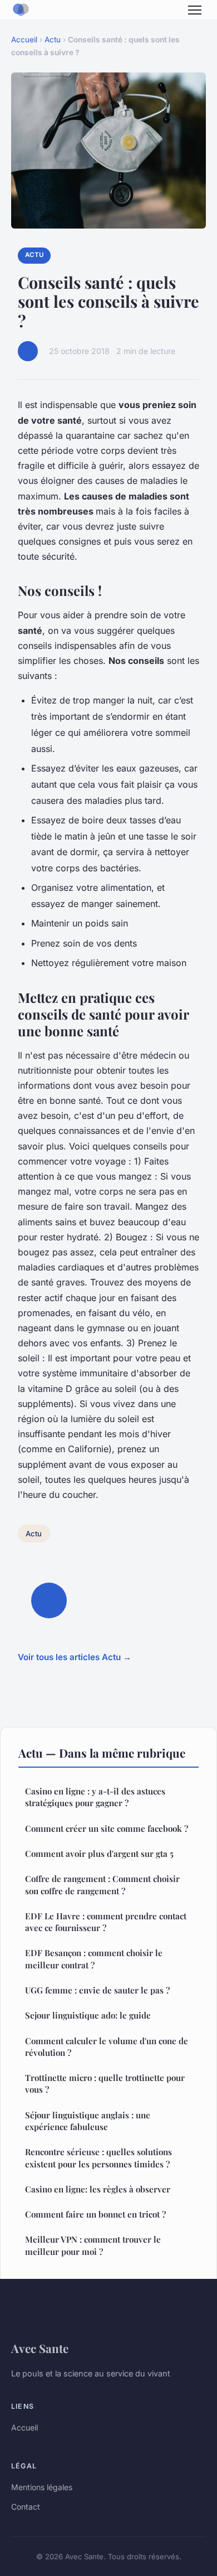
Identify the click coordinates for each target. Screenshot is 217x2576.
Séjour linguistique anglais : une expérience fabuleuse (88, 2121)
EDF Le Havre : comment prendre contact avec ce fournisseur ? (106, 1922)
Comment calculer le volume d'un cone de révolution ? (107, 2047)
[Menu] (195, 10)
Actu (53, 40)
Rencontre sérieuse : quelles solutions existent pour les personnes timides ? (98, 2158)
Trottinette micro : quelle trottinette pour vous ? (105, 2083)
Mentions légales (42, 2487)
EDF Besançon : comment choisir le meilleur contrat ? (94, 1959)
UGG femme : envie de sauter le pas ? (97, 1990)
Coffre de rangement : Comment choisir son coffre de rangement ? (102, 1884)
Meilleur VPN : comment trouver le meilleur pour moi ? (93, 2245)
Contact (26, 2507)
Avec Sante (40, 2348)
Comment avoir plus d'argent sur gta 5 (99, 1854)
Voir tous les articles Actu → (75, 1657)
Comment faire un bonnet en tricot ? (95, 2214)
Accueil (24, 40)
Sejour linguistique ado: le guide (88, 2015)
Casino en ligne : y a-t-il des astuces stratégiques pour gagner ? (95, 1797)
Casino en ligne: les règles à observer (98, 2189)
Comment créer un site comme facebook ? (107, 1828)
